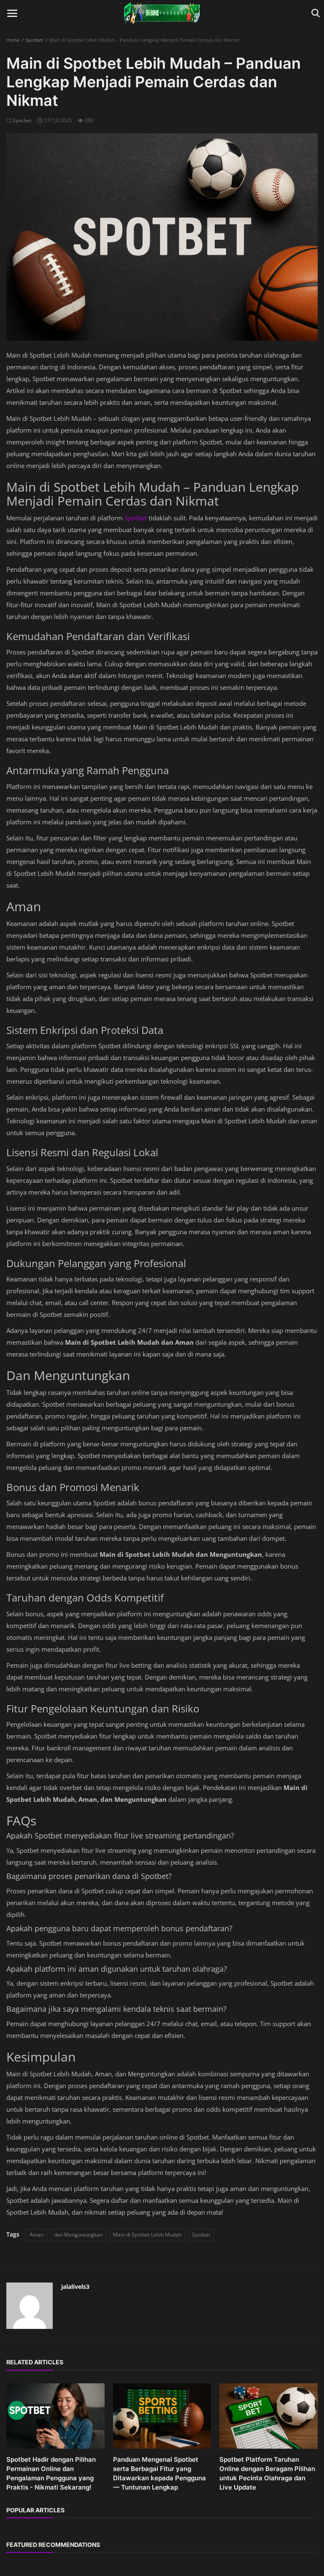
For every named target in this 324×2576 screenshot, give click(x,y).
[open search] (314, 13)
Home (13, 40)
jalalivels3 (75, 2287)
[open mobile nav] (12, 13)
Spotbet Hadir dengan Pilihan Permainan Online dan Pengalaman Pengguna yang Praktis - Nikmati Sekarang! (51, 2473)
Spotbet (34, 40)
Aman (36, 2235)
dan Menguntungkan (78, 2235)
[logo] (162, 13)
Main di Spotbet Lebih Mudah (147, 2235)
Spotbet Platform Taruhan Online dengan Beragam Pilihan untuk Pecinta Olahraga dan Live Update (267, 2473)
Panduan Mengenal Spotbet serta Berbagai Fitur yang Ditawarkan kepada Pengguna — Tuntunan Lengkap (159, 2473)
